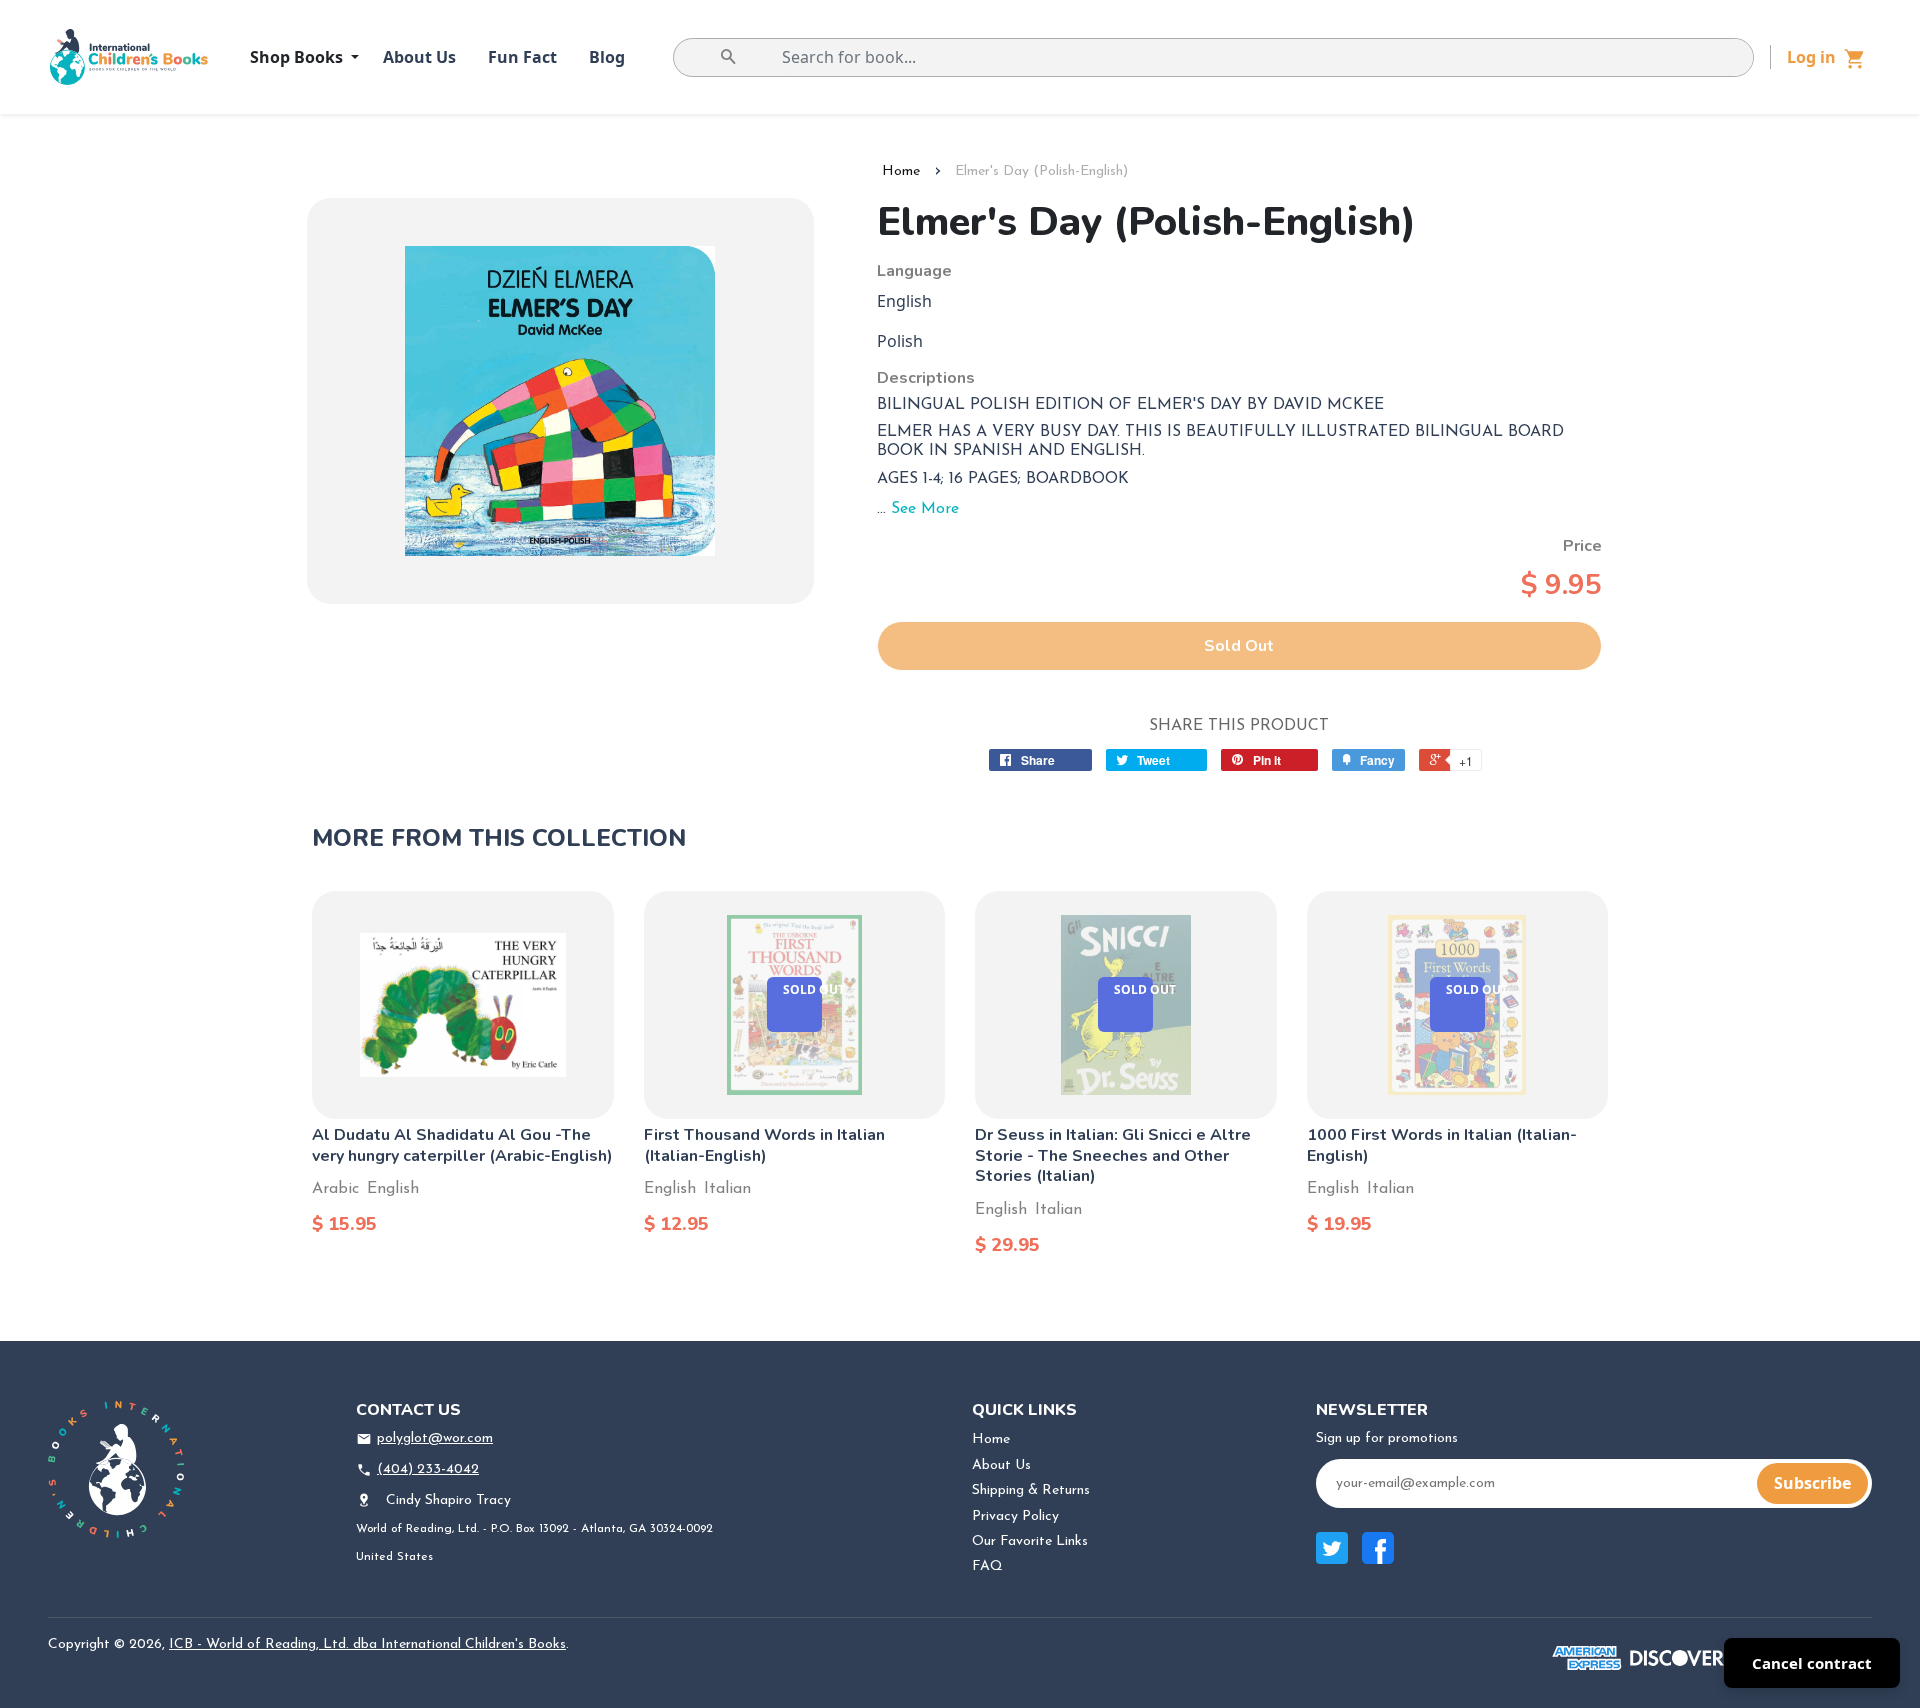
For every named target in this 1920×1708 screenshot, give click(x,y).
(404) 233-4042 (428, 1469)
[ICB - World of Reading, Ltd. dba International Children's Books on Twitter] (1332, 1558)
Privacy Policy (1015, 1516)
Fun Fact (522, 57)
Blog (607, 57)
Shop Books (298, 57)
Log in (1811, 57)
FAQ (987, 1566)
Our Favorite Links (1030, 1541)
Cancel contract (1812, 1663)
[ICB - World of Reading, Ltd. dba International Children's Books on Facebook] (1378, 1558)
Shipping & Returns (1031, 1490)
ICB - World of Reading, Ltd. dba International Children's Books (367, 1644)
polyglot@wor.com (435, 1438)
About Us (419, 57)
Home (901, 171)
